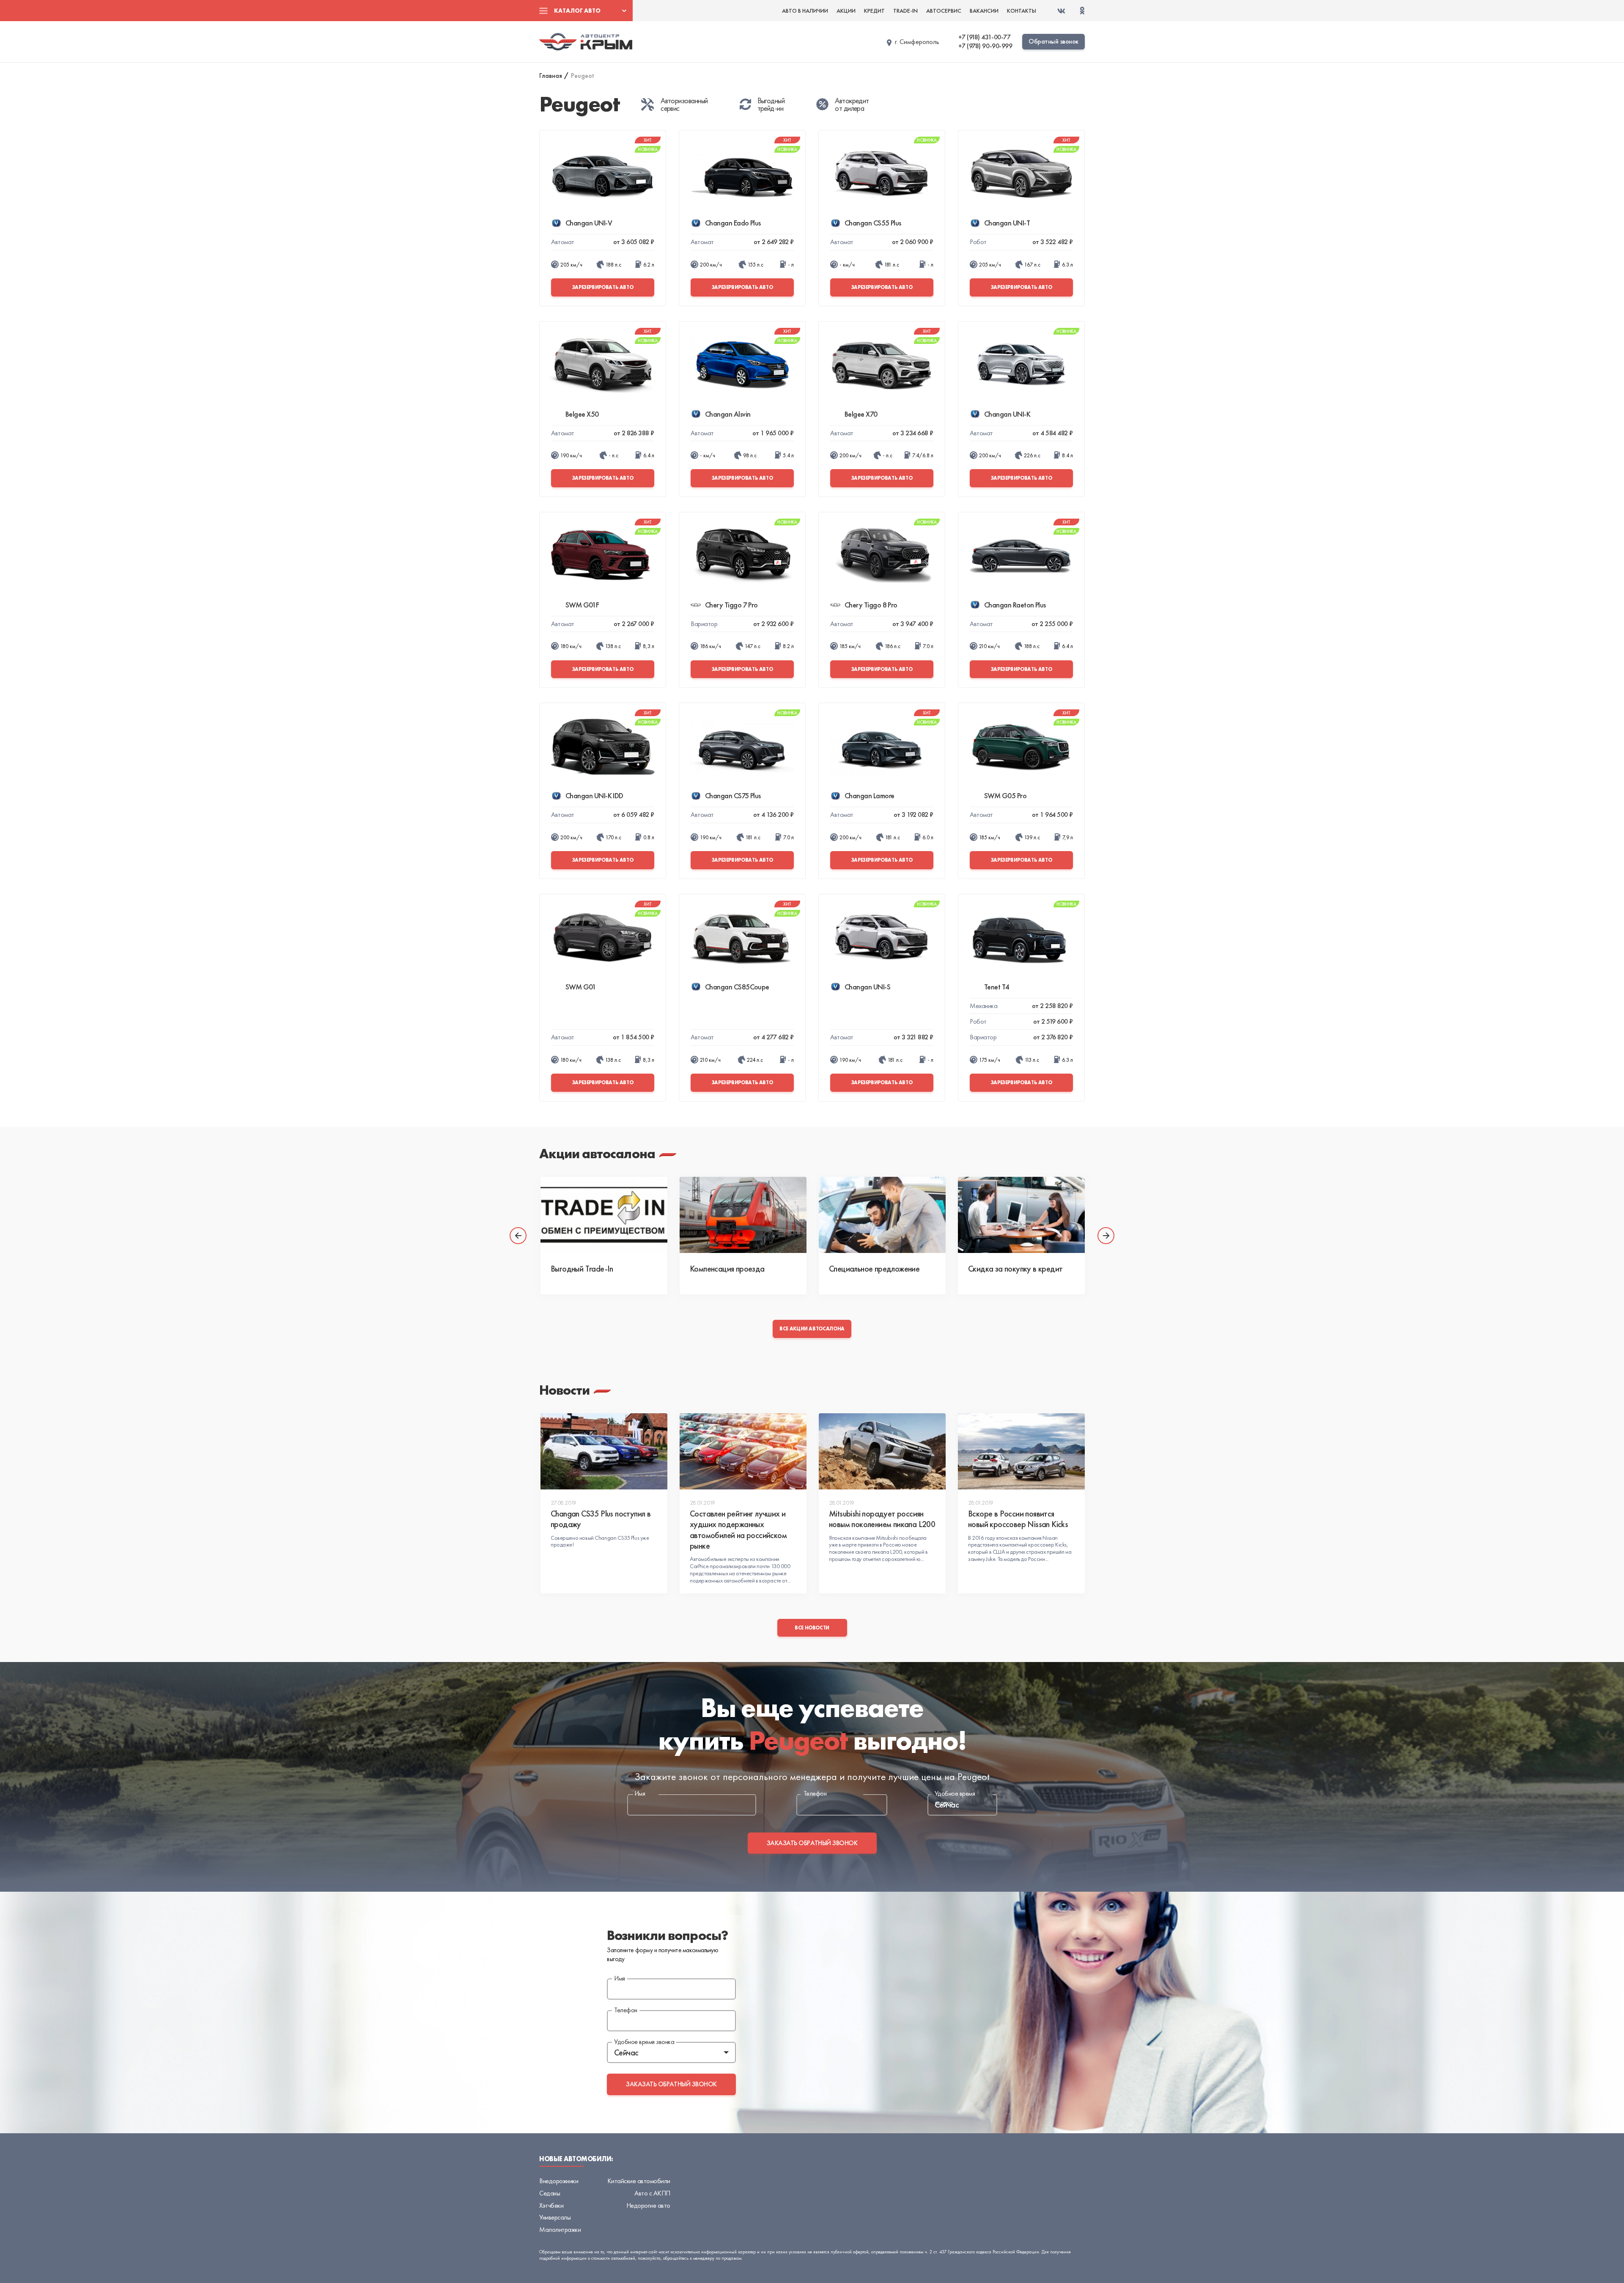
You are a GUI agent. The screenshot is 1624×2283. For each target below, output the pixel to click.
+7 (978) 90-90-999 (985, 46)
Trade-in (905, 11)
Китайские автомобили (639, 2181)
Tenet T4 (997, 987)
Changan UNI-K (1007, 414)
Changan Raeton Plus (1015, 605)
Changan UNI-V (589, 223)
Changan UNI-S (867, 987)
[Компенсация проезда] (743, 1215)
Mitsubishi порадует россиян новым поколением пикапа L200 (882, 1519)
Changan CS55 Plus (873, 223)
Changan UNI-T (1007, 223)
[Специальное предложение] (882, 1215)
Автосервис (944, 11)
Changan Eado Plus (733, 223)
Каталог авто (577, 11)
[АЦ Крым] (586, 41)
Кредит (874, 11)
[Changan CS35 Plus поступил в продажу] (604, 1451)
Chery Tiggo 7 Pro (731, 605)
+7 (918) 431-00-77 (984, 37)
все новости (812, 1628)
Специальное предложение (874, 1269)
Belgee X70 (861, 414)
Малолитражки (560, 2229)
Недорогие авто (648, 2205)
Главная (551, 76)
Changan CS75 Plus (733, 795)
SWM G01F (582, 605)
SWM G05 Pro (1005, 795)
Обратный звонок (1053, 41)
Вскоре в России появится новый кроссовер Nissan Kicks (1018, 1519)
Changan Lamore (869, 795)
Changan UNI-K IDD (594, 795)
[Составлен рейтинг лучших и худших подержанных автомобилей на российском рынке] (743, 1451)
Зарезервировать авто (603, 287)
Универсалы (555, 2217)
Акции (846, 11)
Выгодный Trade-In (582, 1269)
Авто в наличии (805, 11)
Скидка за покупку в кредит (1015, 1269)
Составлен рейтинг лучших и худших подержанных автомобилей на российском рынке (738, 1530)
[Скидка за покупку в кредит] (1021, 1215)
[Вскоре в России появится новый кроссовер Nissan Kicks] (1021, 1451)
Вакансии (984, 11)
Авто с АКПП (652, 2193)
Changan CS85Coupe (737, 987)
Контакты (1022, 11)
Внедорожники (559, 2181)
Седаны (550, 2193)
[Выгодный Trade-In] (604, 1215)
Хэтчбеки (551, 2205)
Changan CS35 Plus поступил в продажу (601, 1519)
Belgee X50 (582, 414)
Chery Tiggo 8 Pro (871, 605)
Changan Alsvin (728, 414)
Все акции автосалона (812, 1329)
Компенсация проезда (727, 1269)
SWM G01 (581, 987)
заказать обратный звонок (812, 1843)
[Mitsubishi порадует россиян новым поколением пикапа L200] (882, 1451)
